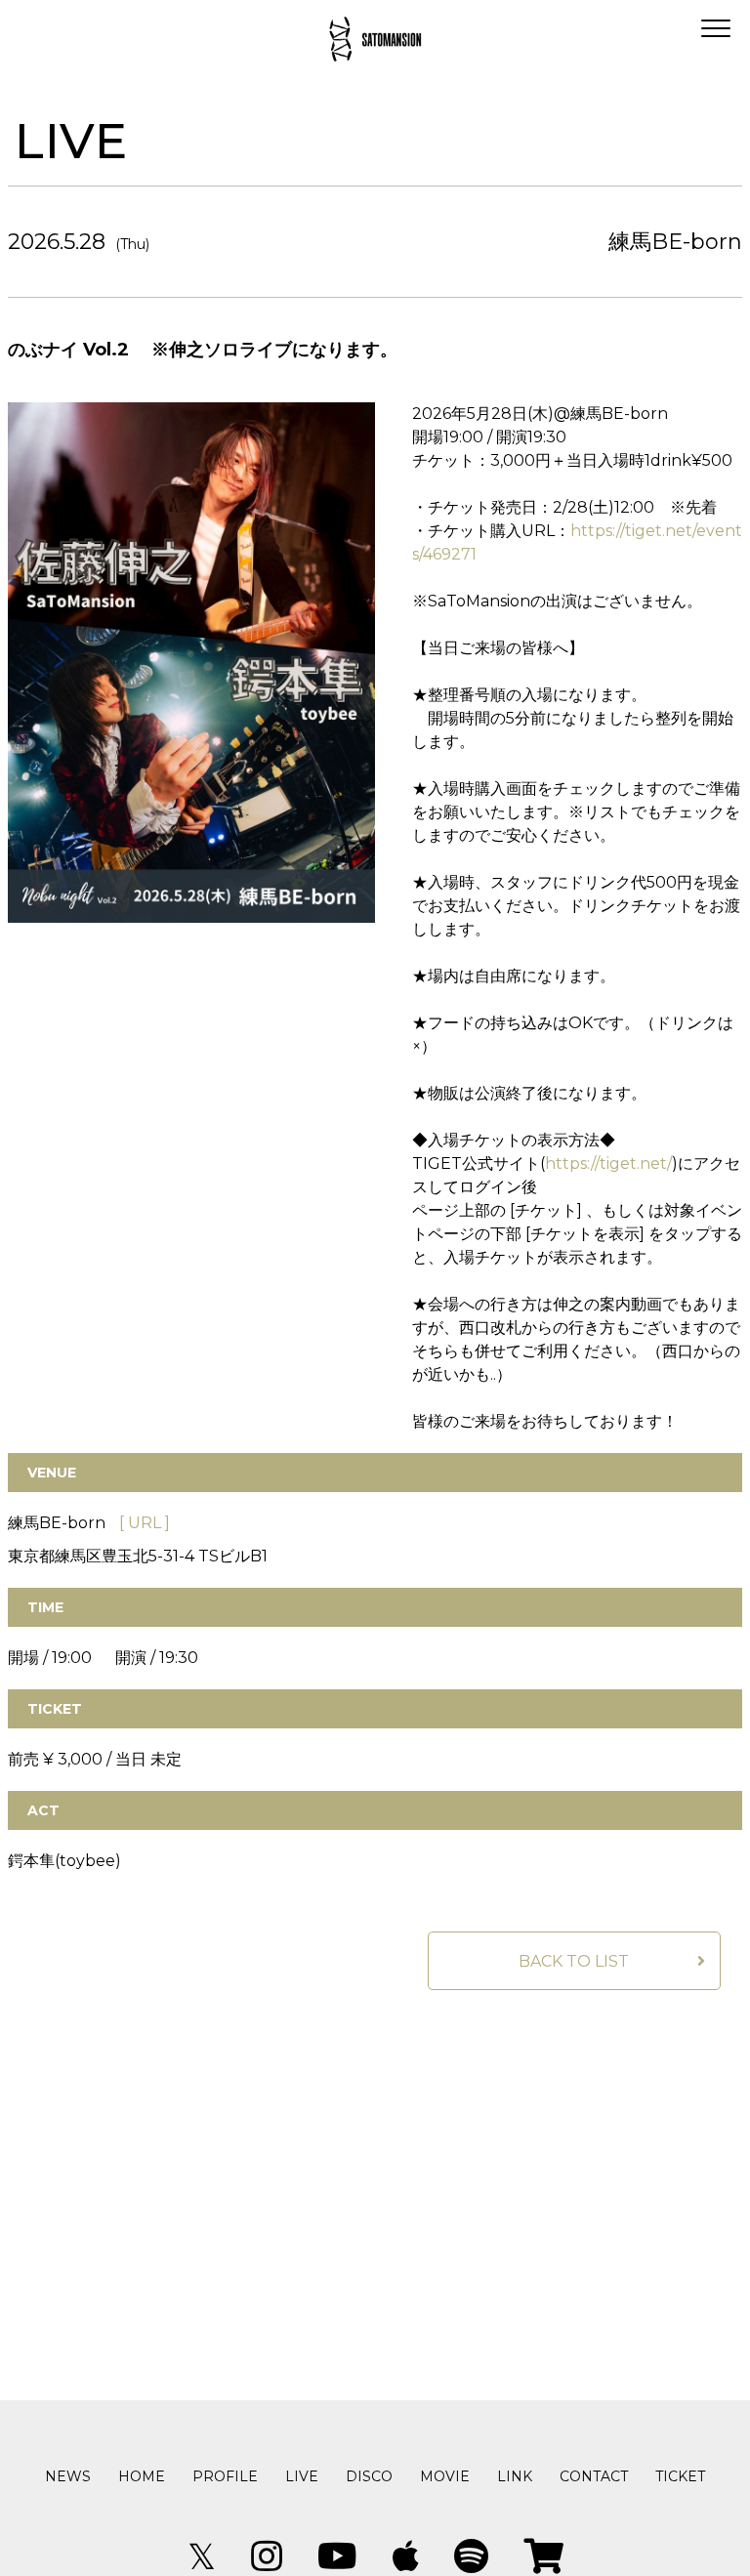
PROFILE (225, 2476)
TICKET (680, 2476)
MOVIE (445, 2476)
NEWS (68, 2476)
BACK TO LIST (574, 1961)
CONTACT (594, 2476)
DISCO (369, 2476)
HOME (142, 2476)
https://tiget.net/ (608, 1163)
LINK (515, 2476)
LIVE (302, 2476)
